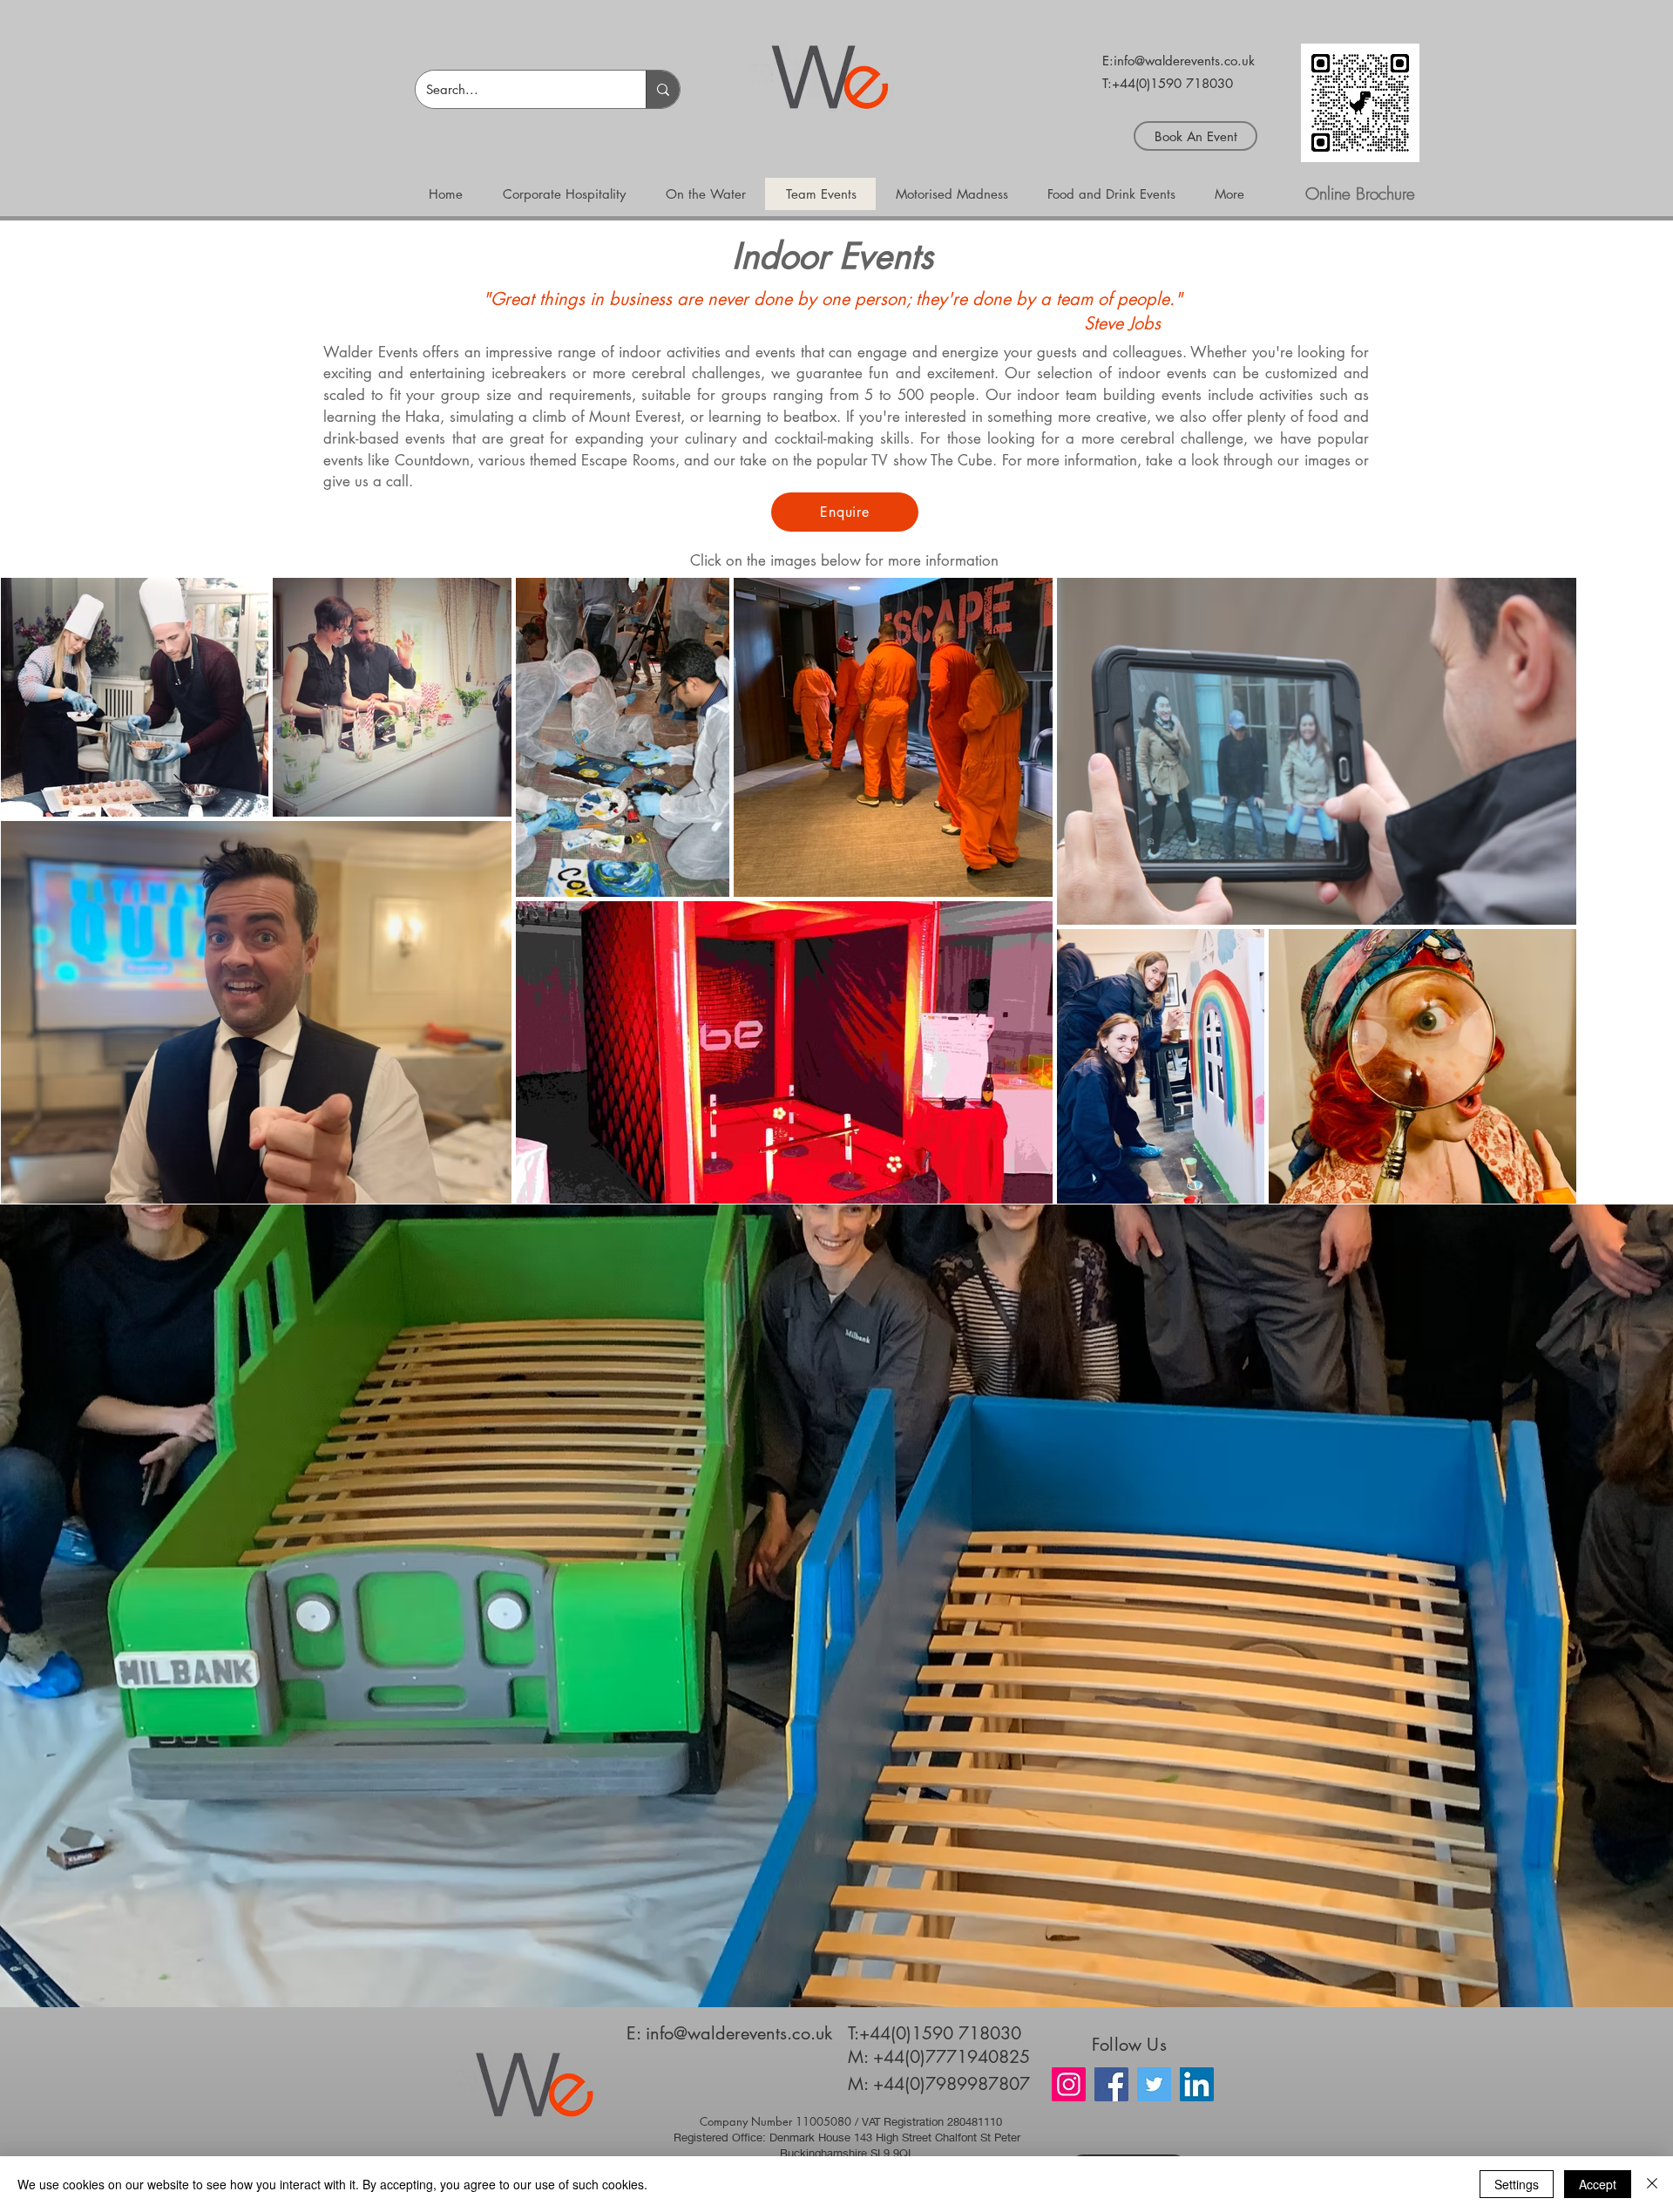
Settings (1517, 2184)
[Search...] (663, 89)
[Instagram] (1069, 2084)
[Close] (1652, 2184)
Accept (1598, 2184)
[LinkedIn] (1197, 2084)
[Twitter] (1154, 2084)
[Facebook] (1111, 2084)
